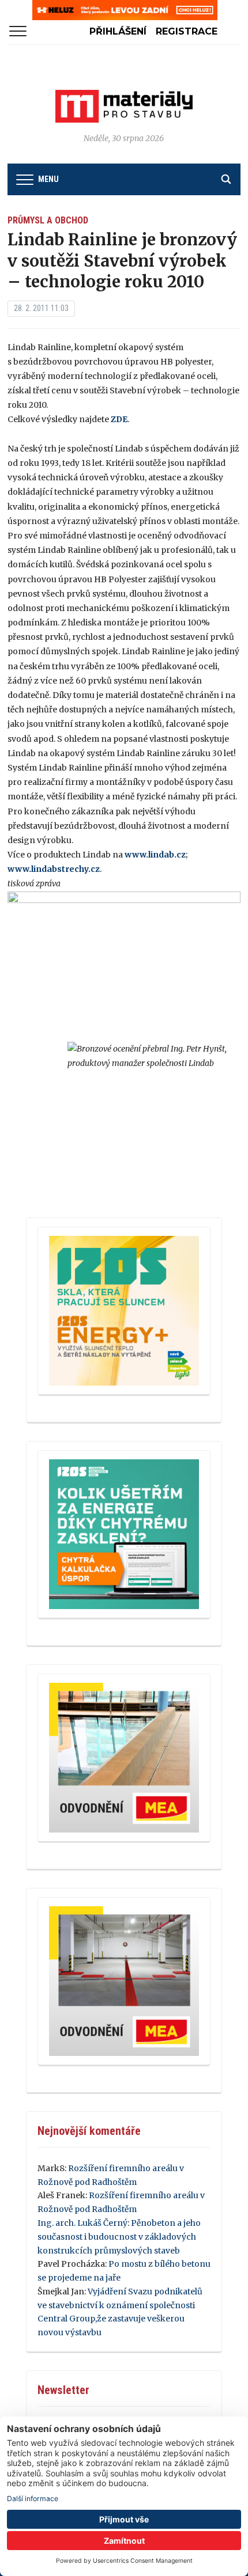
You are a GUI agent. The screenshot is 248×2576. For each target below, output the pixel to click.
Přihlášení (118, 31)
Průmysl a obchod (48, 220)
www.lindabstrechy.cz (54, 869)
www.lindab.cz (155, 855)
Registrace (187, 31)
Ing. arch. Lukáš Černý (82, 2223)
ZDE (119, 419)
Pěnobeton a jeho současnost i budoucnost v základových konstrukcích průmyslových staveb (119, 2237)
